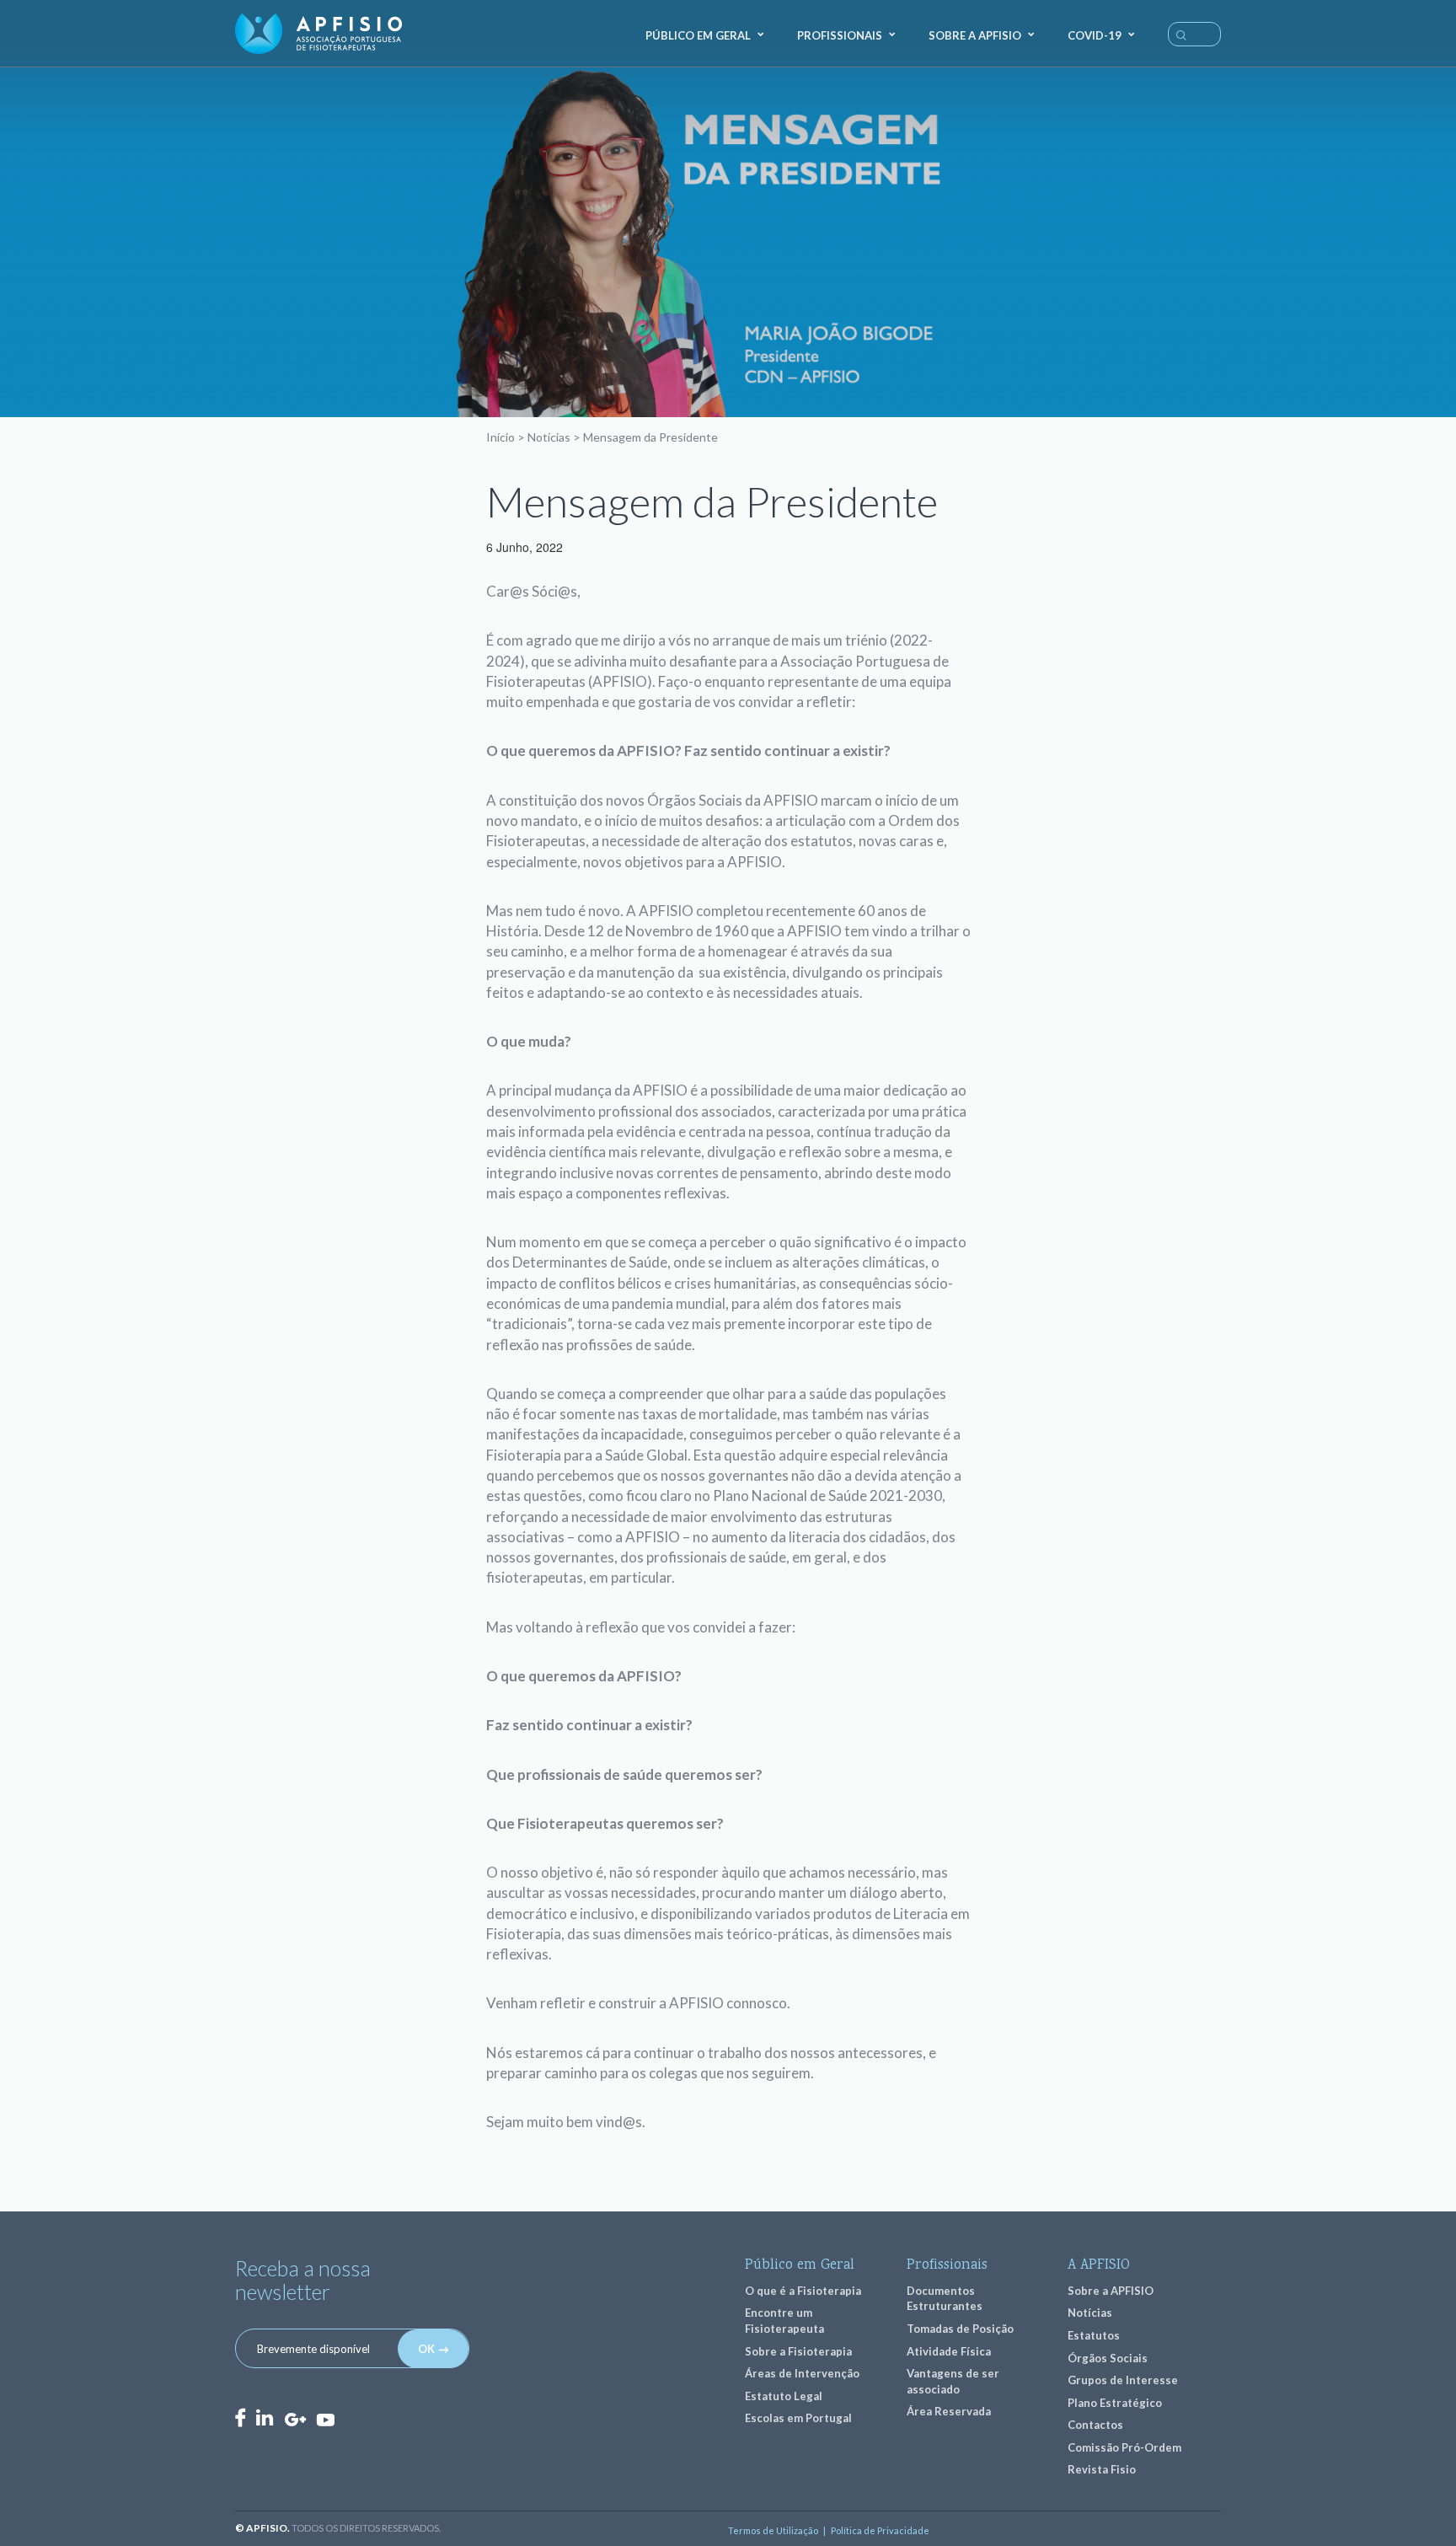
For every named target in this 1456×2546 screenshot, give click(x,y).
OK (426, 2349)
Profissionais (840, 35)
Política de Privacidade (880, 2530)
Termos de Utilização (773, 2530)
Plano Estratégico (1115, 2403)
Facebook (240, 2417)
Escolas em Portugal (798, 2418)
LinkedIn (265, 2417)
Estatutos (1094, 2335)
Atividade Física (949, 2351)
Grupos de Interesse (1123, 2380)
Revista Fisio (1102, 2469)
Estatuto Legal (784, 2396)
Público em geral (698, 35)
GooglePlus (295, 2420)
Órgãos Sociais (1108, 2358)
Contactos (1095, 2425)
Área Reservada (949, 2411)
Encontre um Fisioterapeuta (784, 2321)
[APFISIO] (318, 34)
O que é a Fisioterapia (803, 2291)
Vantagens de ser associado (953, 2381)
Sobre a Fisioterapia (798, 2351)
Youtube (325, 2419)
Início (500, 437)
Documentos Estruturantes (945, 2299)
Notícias (549, 437)
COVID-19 (1095, 35)
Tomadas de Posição (960, 2329)
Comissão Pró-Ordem (1124, 2447)
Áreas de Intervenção (802, 2373)
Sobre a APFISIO (975, 35)
